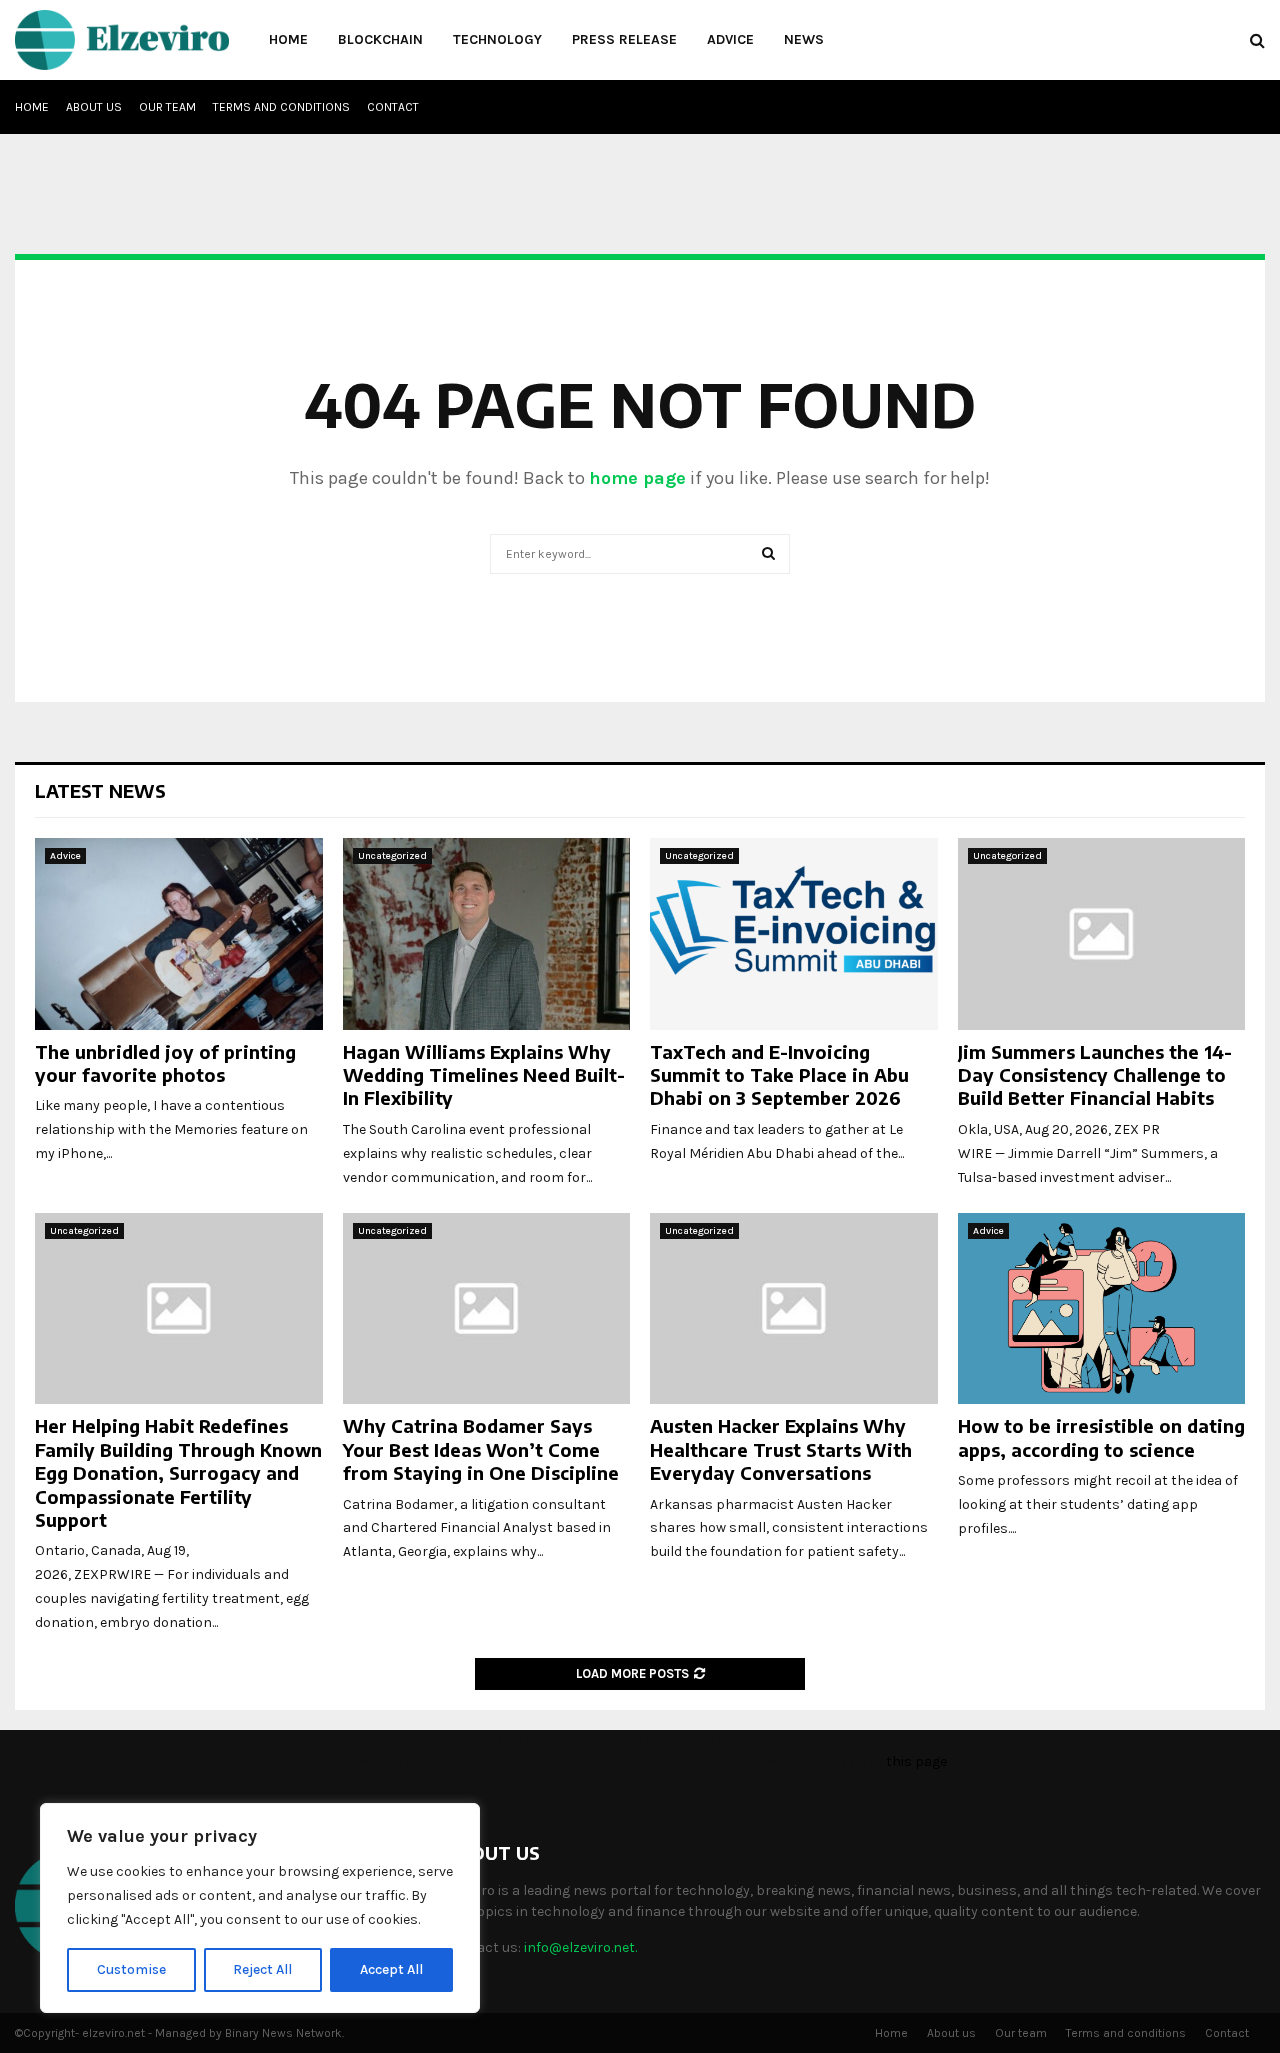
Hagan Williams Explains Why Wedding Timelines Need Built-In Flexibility (484, 1075)
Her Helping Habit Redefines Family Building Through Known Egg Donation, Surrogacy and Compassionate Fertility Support (178, 1472)
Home (288, 39)
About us (94, 107)
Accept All (391, 1969)
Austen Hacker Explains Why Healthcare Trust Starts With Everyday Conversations (781, 1449)
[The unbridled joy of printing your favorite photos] (179, 934)
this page (916, 1761)
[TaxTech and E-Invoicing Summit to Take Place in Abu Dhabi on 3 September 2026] (794, 934)
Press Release (624, 39)
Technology (497, 39)
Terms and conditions (281, 107)
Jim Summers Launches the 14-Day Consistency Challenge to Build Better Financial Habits (1095, 1075)
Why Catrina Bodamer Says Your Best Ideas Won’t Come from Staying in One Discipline (481, 1449)
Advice (730, 39)
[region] (260, 1908)
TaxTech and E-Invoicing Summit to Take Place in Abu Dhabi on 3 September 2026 (779, 1075)
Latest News (100, 790)
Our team (167, 107)
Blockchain (380, 39)
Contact (393, 107)
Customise (131, 1969)
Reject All (262, 1969)
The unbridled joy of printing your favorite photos (165, 1063)
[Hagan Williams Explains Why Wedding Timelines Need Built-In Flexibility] (487, 934)
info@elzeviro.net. (580, 1947)
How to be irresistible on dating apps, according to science (1101, 1437)
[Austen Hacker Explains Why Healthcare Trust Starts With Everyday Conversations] (794, 1309)
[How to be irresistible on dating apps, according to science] (1102, 1309)
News (804, 39)
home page (637, 478)
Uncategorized (392, 856)
